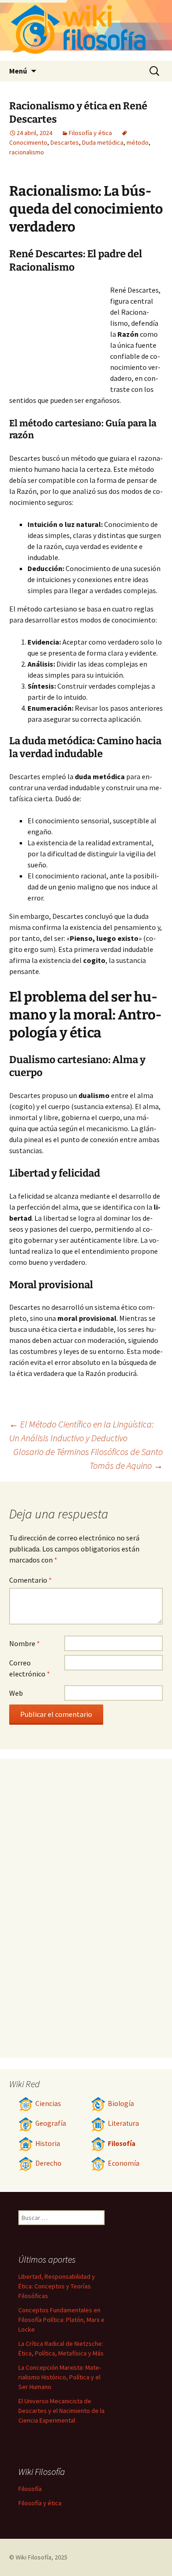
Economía (124, 2163)
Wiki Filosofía (33, 2557)
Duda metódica (103, 142)
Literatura (123, 2123)
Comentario (31, 1580)
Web (16, 1693)
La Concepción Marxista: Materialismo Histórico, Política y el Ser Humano (60, 2377)
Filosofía (122, 2143)
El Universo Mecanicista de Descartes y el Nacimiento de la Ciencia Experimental (61, 2411)
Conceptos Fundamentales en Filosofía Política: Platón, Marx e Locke (61, 2320)
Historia (48, 2143)
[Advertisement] (60, 335)
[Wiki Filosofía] (86, 30)
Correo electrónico (30, 1668)
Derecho (48, 2163)
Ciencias (48, 2103)
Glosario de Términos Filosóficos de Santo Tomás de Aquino (88, 1458)
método (138, 142)
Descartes (65, 142)
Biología (121, 2103)
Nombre (25, 1643)
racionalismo (27, 152)
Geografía (51, 2123)
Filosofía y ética (90, 133)
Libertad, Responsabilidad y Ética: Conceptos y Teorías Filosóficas (57, 2286)
